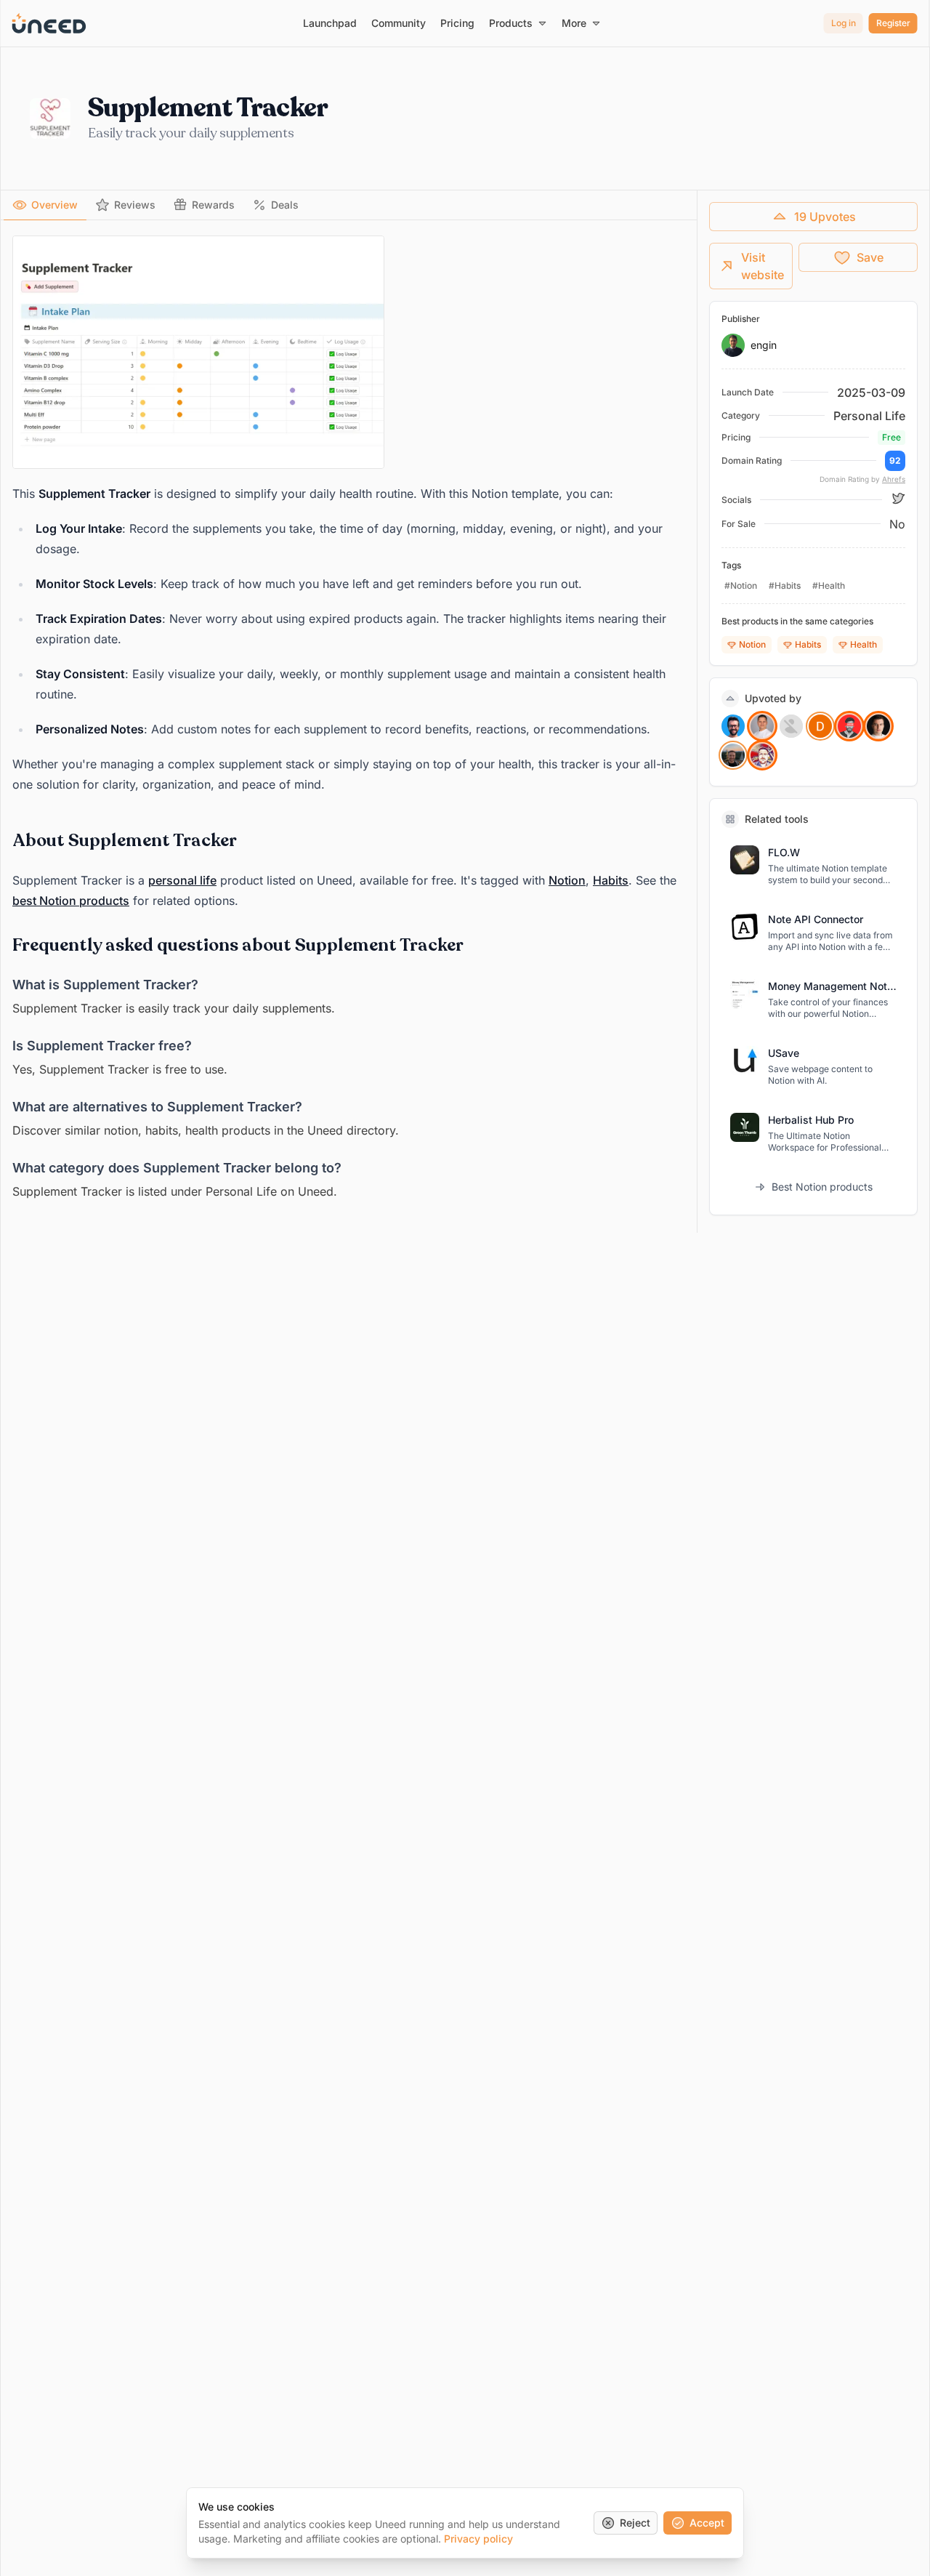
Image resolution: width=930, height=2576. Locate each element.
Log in (844, 23)
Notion (567, 880)
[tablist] (349, 205)
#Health (829, 585)
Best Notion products (822, 1187)
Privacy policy (478, 2539)
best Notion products (71, 901)
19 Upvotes (825, 217)
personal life (182, 880)
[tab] (45, 205)
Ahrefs (894, 479)
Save (870, 257)
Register (893, 23)
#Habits (785, 585)
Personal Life (869, 416)
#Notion (741, 585)
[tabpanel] (349, 719)
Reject (635, 2523)
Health (864, 644)
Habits (611, 880)
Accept (707, 2523)
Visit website (763, 266)
